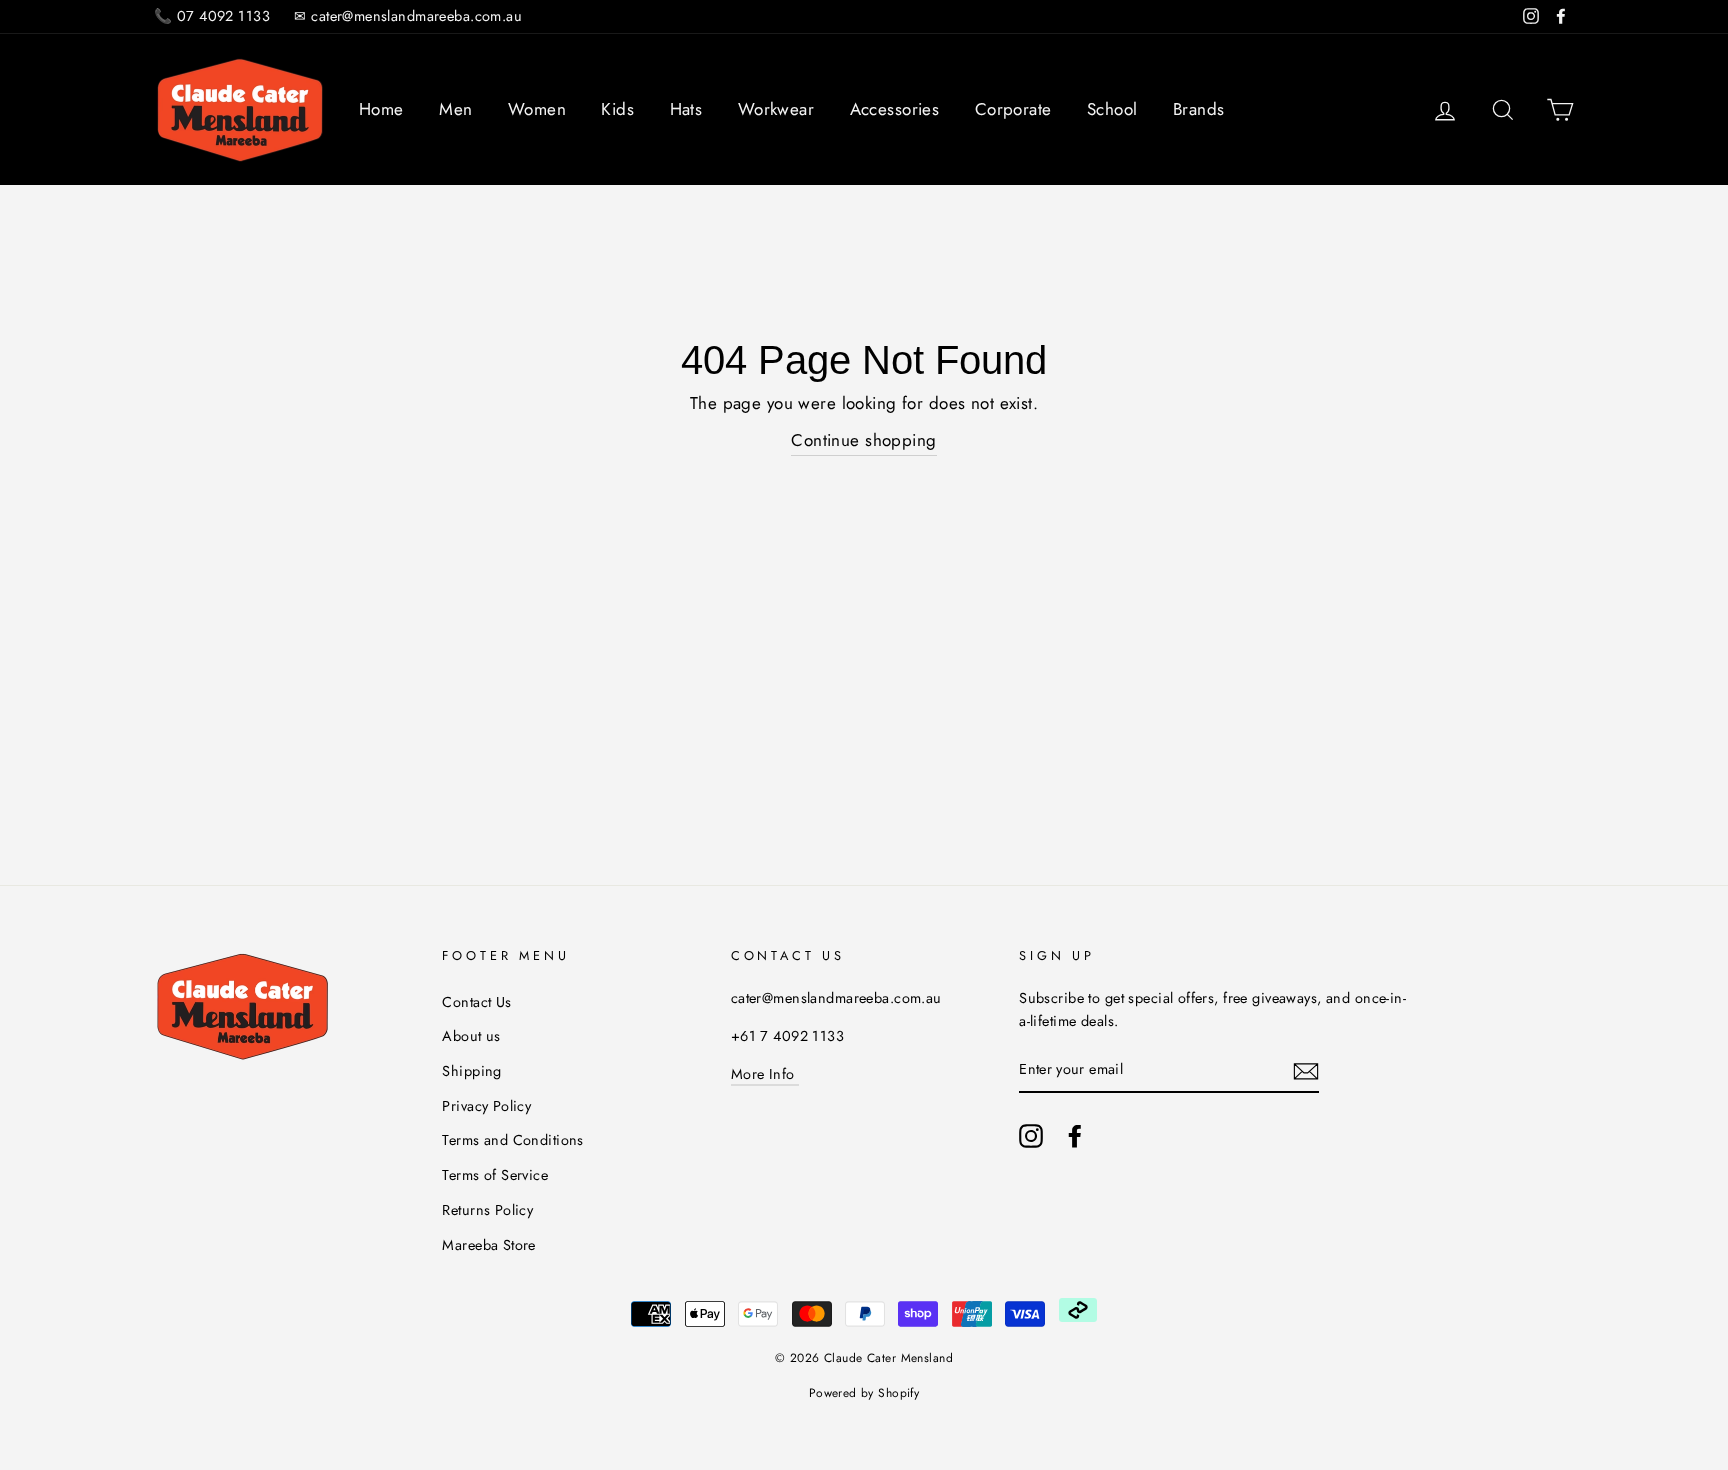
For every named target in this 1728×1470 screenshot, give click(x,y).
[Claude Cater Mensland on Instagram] (1031, 1135)
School (1112, 109)
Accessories (895, 109)
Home (381, 109)
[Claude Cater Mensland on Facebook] (1075, 1135)
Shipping (471, 1071)
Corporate (1013, 109)
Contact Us (476, 1002)
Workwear (776, 109)
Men (455, 109)
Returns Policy (487, 1210)
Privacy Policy (486, 1106)
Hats (686, 109)
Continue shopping (863, 440)
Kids (617, 109)
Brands (1199, 109)
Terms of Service (495, 1175)
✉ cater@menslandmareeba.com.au (408, 16)
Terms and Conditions (513, 1140)
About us (471, 1036)
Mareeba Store (489, 1245)
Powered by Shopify (864, 1393)
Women (537, 109)
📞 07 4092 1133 (212, 16)
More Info (765, 1074)
